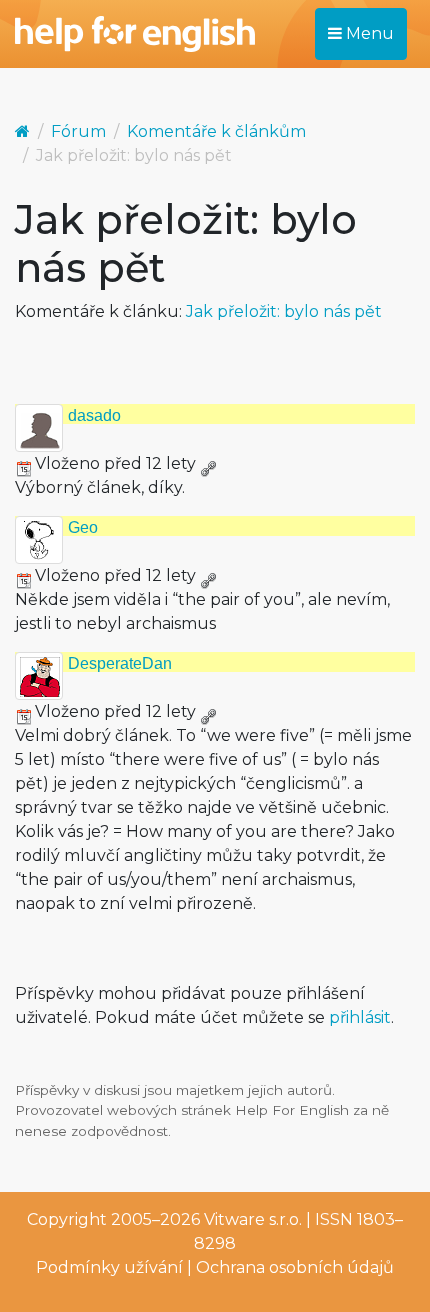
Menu (368, 33)
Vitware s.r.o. (253, 1219)
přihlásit (360, 1017)
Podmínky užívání (109, 1267)
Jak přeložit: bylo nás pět (284, 311)
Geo (83, 527)
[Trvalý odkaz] (208, 463)
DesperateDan (120, 663)
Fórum (78, 131)
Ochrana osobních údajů (295, 1267)
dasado (94, 415)
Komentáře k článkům (216, 131)
